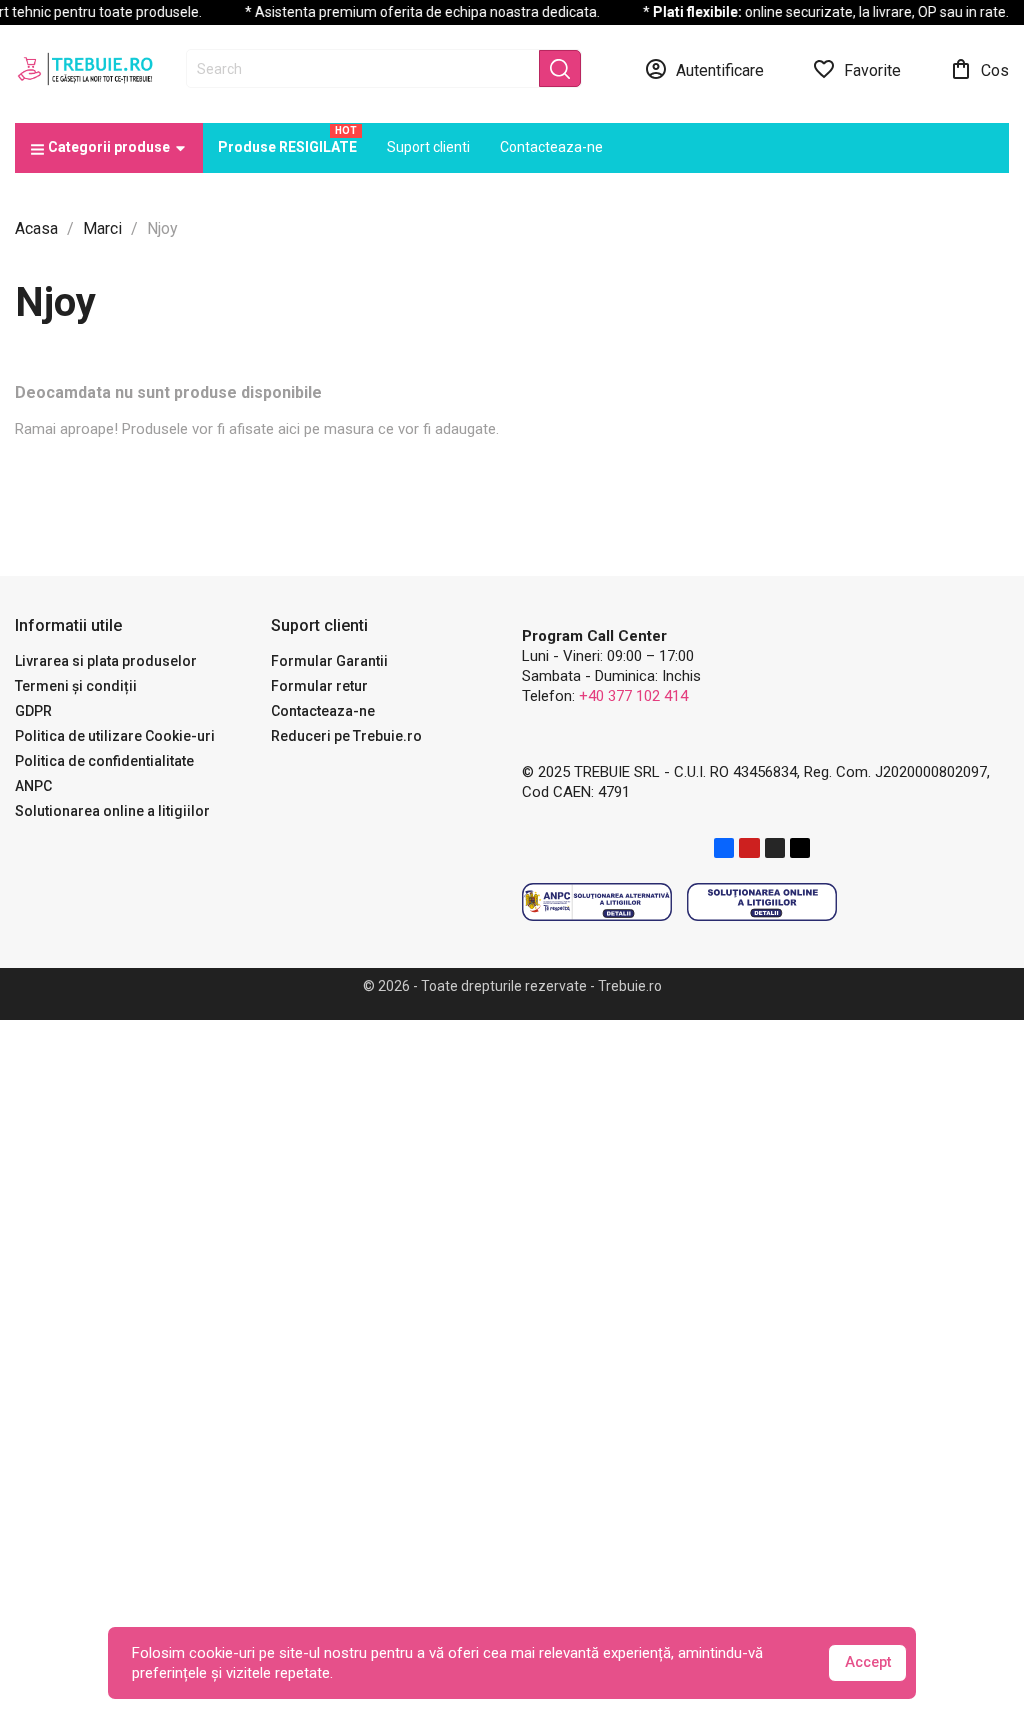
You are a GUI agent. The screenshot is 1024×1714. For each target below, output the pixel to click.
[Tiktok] (800, 848)
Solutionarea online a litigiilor (112, 811)
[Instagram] (775, 848)
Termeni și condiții (76, 686)
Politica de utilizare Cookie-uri (115, 736)
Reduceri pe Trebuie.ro (346, 736)
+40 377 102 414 (633, 696)
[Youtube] (749, 848)
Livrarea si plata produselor (106, 661)
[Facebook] (724, 848)
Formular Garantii (329, 661)
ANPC (33, 786)
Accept (868, 1662)
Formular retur (319, 686)
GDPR (33, 711)
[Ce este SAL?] (597, 901)
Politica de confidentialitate (104, 761)
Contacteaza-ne (323, 711)
